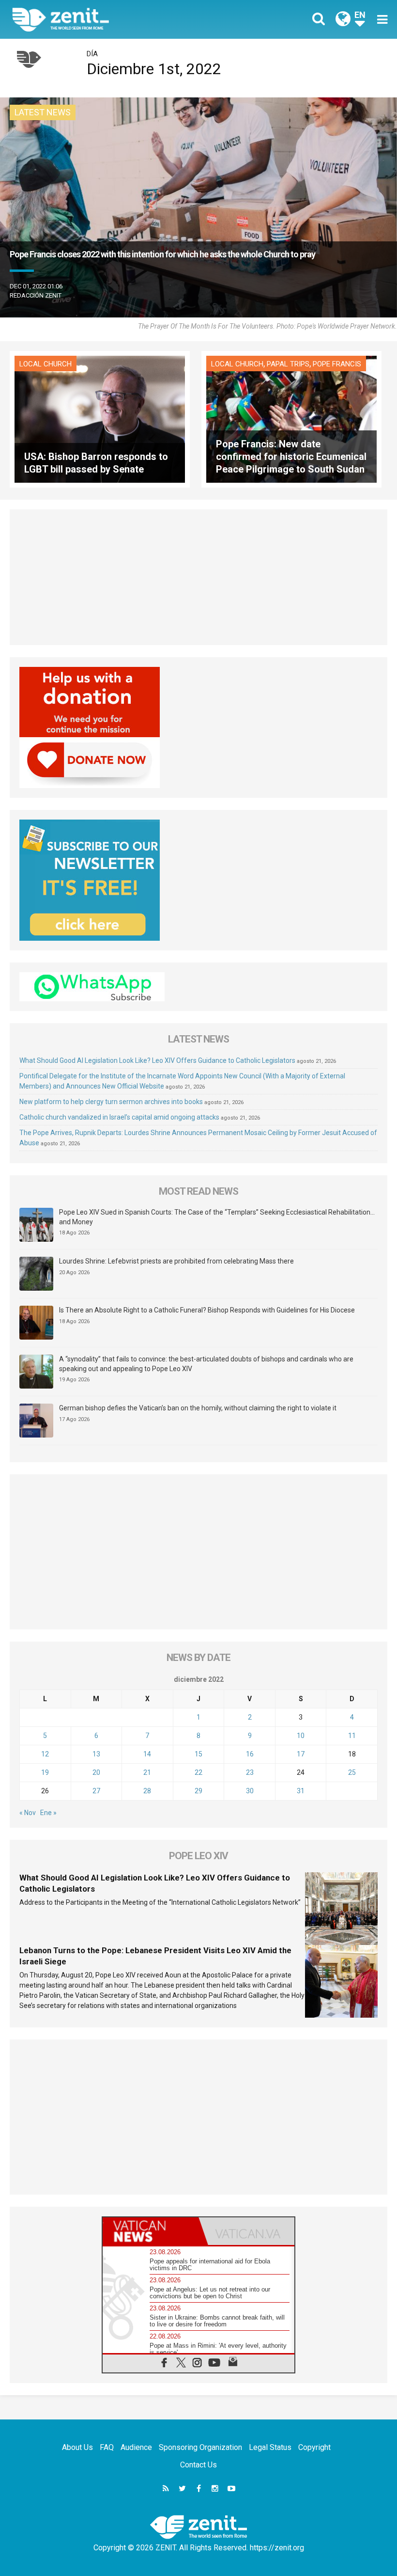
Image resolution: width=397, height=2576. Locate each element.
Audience (136, 2447)
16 (250, 1754)
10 (301, 1736)
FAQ (107, 2447)
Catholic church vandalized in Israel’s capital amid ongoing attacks (119, 1117)
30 (250, 1791)
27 (96, 1791)
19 (45, 1772)
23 (250, 1772)
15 (198, 1754)
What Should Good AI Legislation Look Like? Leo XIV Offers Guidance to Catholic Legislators (157, 1060)
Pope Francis (337, 364)
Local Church (46, 364)
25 (352, 1772)
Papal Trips (288, 364)
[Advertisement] (198, 577)
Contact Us (198, 2465)
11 (352, 1736)
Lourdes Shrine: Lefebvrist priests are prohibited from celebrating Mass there (176, 1261)
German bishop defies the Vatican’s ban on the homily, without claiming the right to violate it (198, 1408)
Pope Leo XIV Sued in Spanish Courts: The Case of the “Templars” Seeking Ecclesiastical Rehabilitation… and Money (217, 1217)
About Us (77, 2447)
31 (301, 1791)
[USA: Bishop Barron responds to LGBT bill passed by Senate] (100, 419)
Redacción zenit (36, 295)
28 (147, 1791)
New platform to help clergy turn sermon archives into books (111, 1102)
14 (147, 1754)
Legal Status (270, 2447)
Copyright (314, 2447)
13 (96, 1754)
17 (301, 1754)
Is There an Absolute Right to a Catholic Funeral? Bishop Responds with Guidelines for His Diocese (207, 1310)
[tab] (151, 2231)
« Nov (28, 1813)
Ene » (48, 1813)
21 (147, 1772)
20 (96, 1772)
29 (198, 1791)
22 (198, 1772)
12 (45, 1754)
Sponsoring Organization (200, 2447)
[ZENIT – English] (111, 19)
